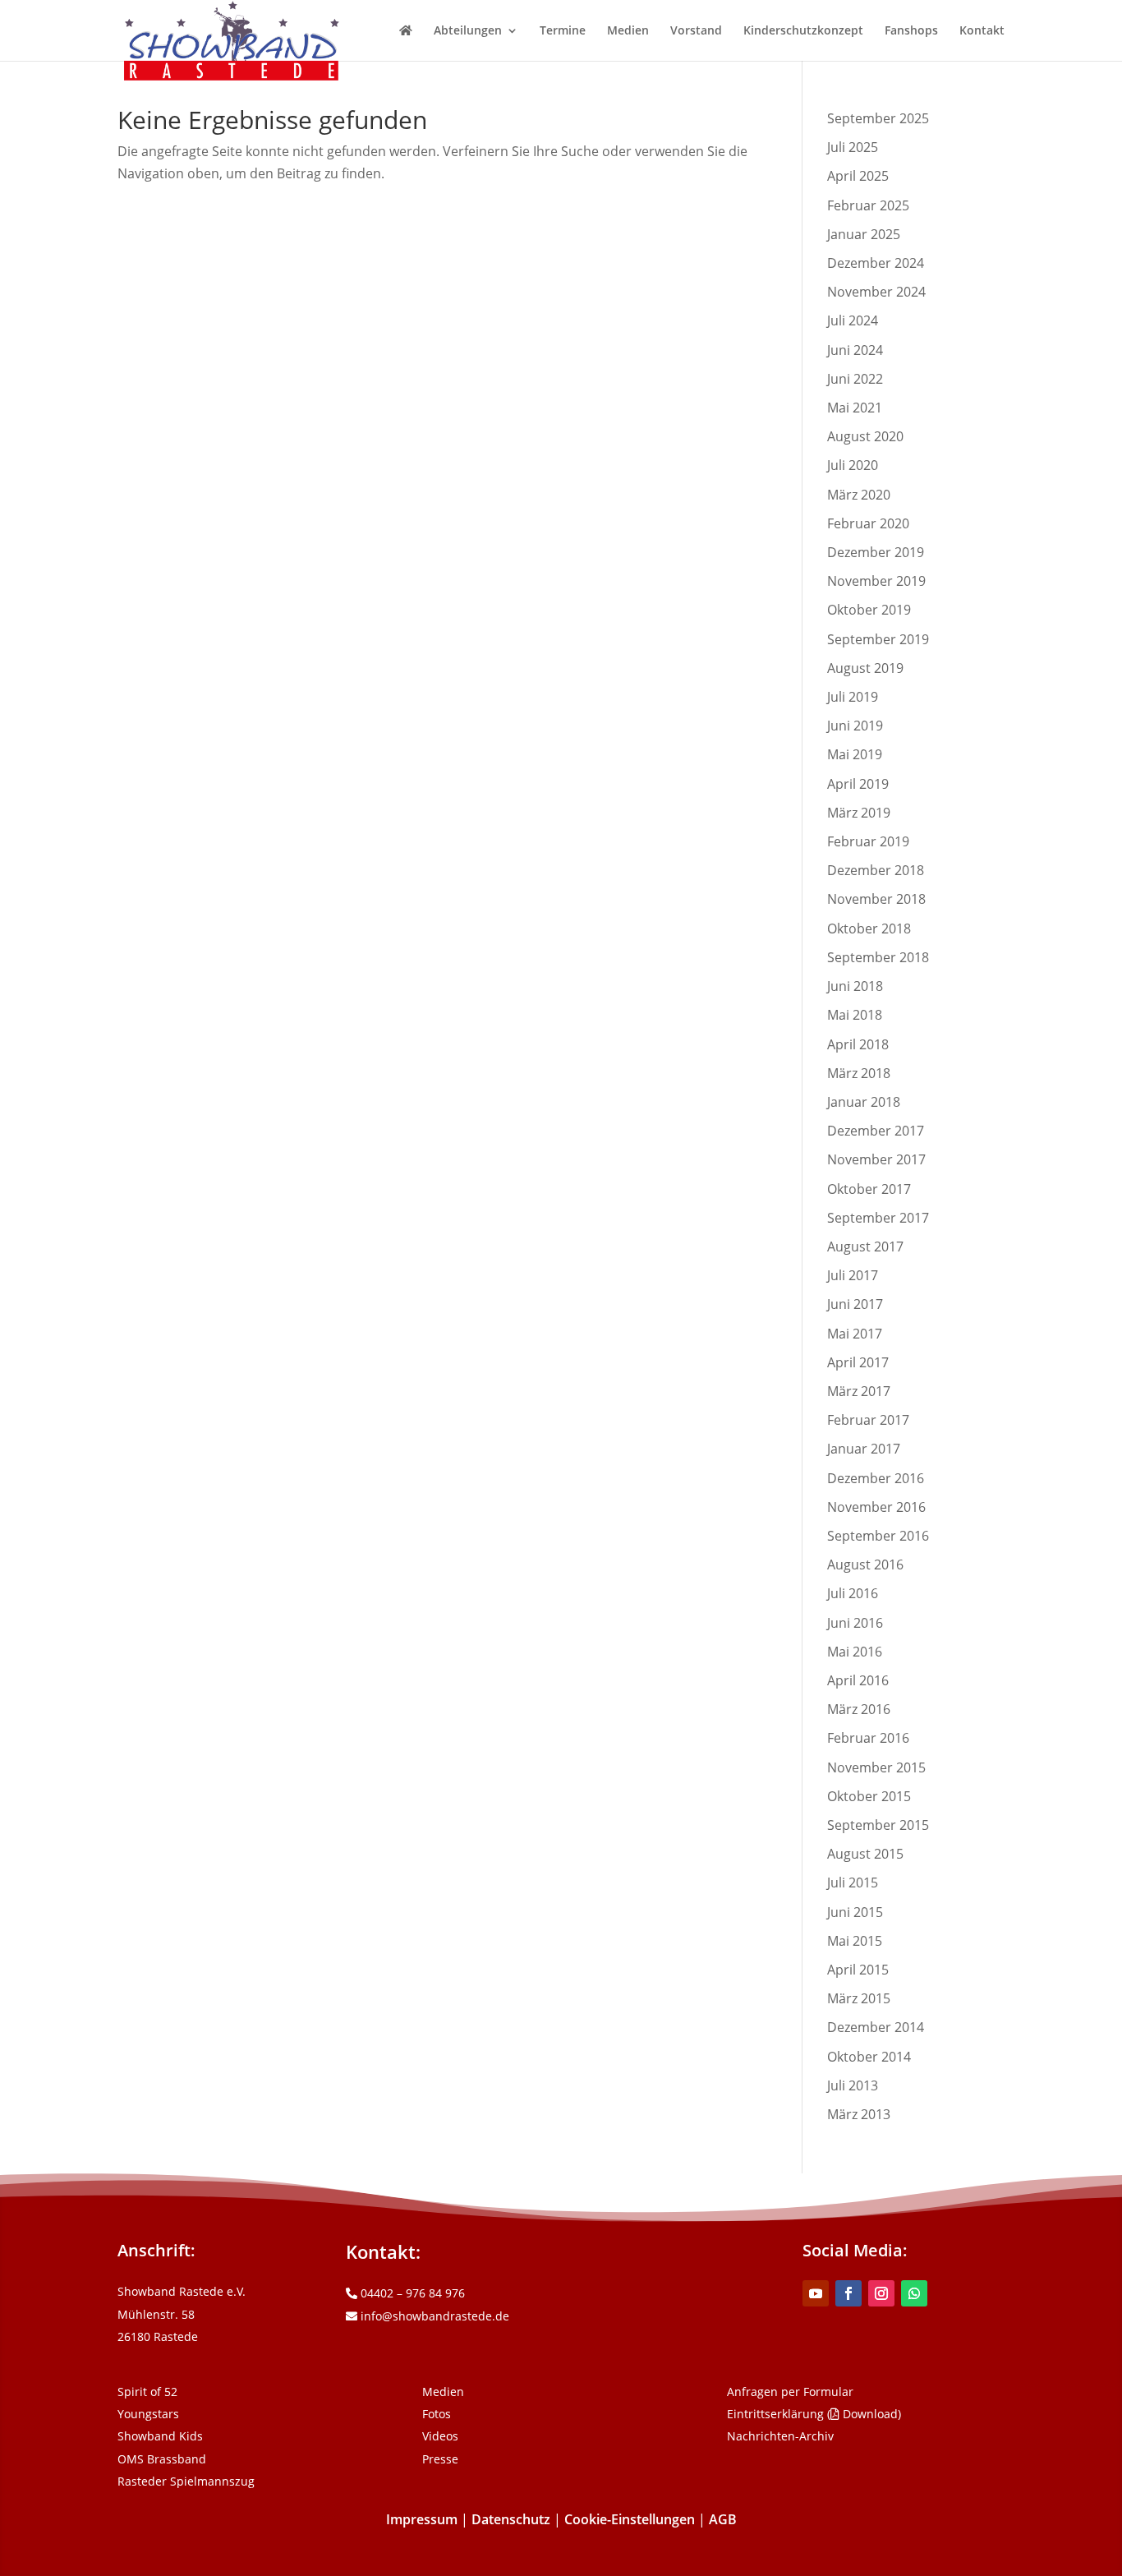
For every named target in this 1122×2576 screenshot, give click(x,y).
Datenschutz (511, 2519)
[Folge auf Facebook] (848, 2293)
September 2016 (878, 1536)
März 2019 (859, 813)
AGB (723, 2519)
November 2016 (876, 1507)
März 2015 (859, 1998)
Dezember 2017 (876, 1131)
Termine (563, 31)
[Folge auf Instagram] (881, 2293)
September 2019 (878, 639)
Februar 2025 (868, 205)
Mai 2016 (855, 1652)
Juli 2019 (853, 697)
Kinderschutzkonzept (803, 31)
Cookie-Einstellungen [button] (630, 2519)
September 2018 (878, 957)
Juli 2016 (853, 1593)
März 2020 (859, 495)
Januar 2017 (864, 1449)
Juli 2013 (853, 2085)
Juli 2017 (853, 1275)
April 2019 (858, 784)
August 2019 (865, 668)
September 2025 (878, 118)
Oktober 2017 (869, 1189)
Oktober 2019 (869, 610)
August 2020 (865, 436)
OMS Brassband (162, 2459)
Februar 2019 (868, 841)
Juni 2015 (855, 1912)
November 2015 (876, 1767)
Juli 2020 (853, 465)
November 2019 (876, 581)
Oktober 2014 (869, 2057)
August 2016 (865, 1564)
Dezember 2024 (876, 263)
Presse (440, 2459)
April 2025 (858, 176)
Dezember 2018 (876, 870)
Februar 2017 (868, 1420)
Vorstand (696, 31)
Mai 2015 (855, 1941)
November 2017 (876, 1159)
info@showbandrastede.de (433, 2316)
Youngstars (148, 2414)
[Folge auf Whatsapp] (914, 2293)
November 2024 (876, 292)
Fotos (437, 2414)
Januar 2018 (864, 1102)
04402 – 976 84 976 (411, 2293)
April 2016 (858, 1680)
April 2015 (858, 1970)
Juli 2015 (853, 1882)
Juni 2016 (855, 1623)
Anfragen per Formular (790, 2392)
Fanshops (911, 31)
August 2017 (865, 1247)
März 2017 (859, 1391)
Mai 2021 (855, 408)
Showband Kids (160, 2436)
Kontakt (982, 31)
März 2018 (859, 1073)
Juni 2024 (855, 350)
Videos (440, 2436)
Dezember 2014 (876, 2027)
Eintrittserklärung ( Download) (814, 2414)
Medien (628, 31)
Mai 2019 (855, 754)
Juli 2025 (853, 147)
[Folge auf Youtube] (816, 2293)
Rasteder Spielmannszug (186, 2481)
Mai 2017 (855, 1334)
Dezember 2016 (876, 1478)
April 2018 (858, 1044)
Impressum (422, 2519)
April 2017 (858, 1362)
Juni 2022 (855, 379)
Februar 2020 (868, 523)
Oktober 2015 (869, 1796)
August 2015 (865, 1854)
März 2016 (859, 1709)
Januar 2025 (864, 234)
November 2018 (876, 899)
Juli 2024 (853, 320)
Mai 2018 (855, 1015)
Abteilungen (468, 31)
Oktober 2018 (869, 929)
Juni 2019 (855, 726)
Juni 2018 (855, 986)
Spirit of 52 (147, 2392)
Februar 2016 (868, 1738)
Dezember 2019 (876, 552)
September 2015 (878, 1825)
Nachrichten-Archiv (780, 2436)
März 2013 (859, 2114)
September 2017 (878, 1218)
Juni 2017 (855, 1304)
